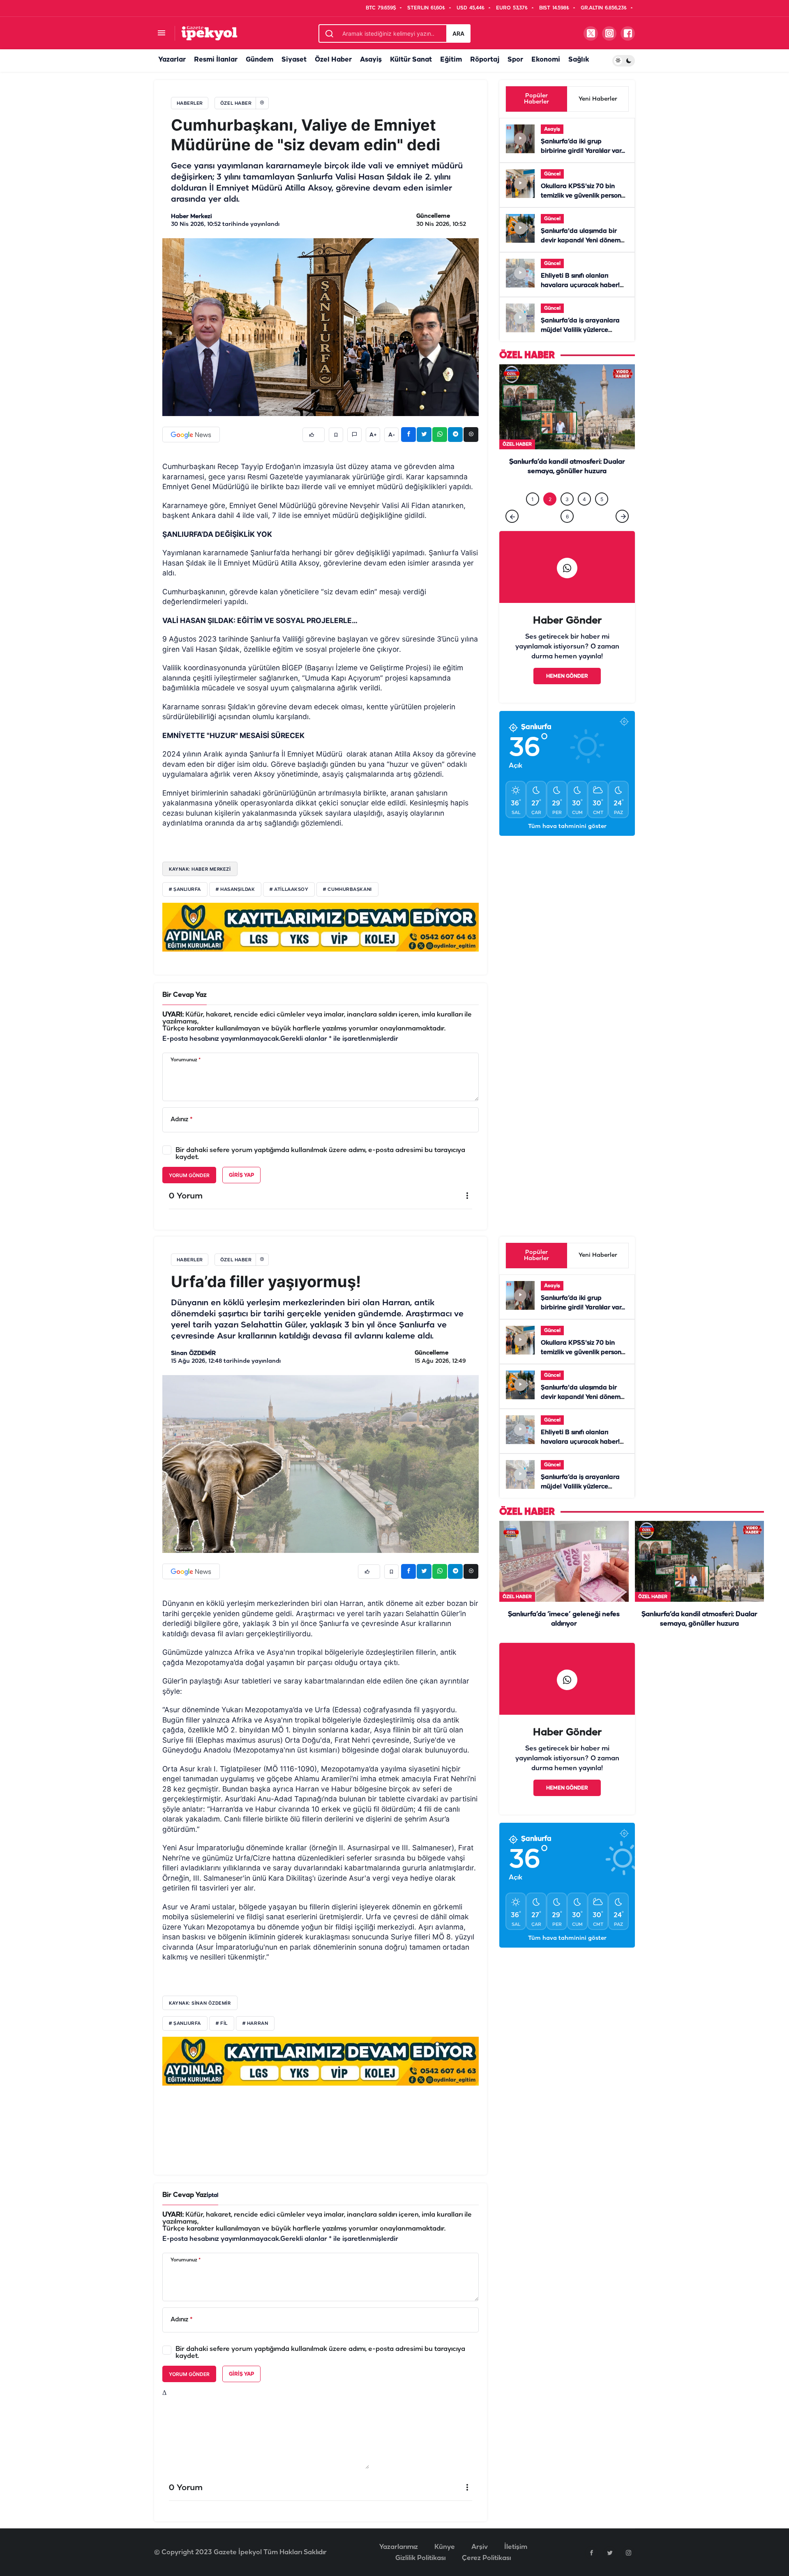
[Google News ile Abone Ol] (191, 435)
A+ (373, 435)
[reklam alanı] (321, 927)
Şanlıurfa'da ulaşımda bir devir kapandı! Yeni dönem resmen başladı (581, 241)
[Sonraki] (622, 533)
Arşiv (480, 2547)
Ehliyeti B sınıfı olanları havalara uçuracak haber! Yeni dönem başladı (580, 285)
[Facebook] (591, 2553)
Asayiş (371, 60)
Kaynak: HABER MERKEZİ (200, 869)
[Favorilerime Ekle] (336, 435)
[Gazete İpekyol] (209, 33)
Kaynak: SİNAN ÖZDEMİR (200, 2003)
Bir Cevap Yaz (185, 995)
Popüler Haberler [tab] (536, 99)
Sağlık (579, 60)
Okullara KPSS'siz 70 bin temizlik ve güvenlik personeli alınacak (585, 196)
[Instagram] (628, 2553)
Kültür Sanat (411, 60)
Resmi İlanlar (216, 60)
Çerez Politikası (486, 2558)
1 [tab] (533, 516)
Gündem (260, 60)
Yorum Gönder (189, 1175)
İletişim (516, 2547)
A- (392, 435)
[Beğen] (314, 435)
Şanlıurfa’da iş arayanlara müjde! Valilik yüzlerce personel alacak (580, 330)
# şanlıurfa (185, 890)
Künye (445, 2547)
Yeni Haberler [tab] (598, 99)
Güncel (552, 174)
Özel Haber (333, 60)
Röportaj (485, 60)
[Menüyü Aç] (161, 33)
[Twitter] (610, 2553)
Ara (458, 33)
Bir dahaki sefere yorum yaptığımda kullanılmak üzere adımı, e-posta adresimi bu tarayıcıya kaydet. (320, 1154)
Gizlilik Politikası (420, 2558)
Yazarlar (172, 60)
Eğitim (451, 60)
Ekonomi (546, 60)
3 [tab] (567, 516)
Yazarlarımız (399, 2547)
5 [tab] (602, 516)
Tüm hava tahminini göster (567, 843)
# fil (222, 2024)
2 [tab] (550, 516)
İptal (212, 2195)
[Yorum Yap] (354, 435)
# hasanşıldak (235, 890)
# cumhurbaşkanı (347, 890)
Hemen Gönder (567, 693)
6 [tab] (567, 533)
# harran (255, 2024)
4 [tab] (584, 516)
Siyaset (294, 60)
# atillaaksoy (289, 890)
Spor (515, 60)
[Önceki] (512, 533)
